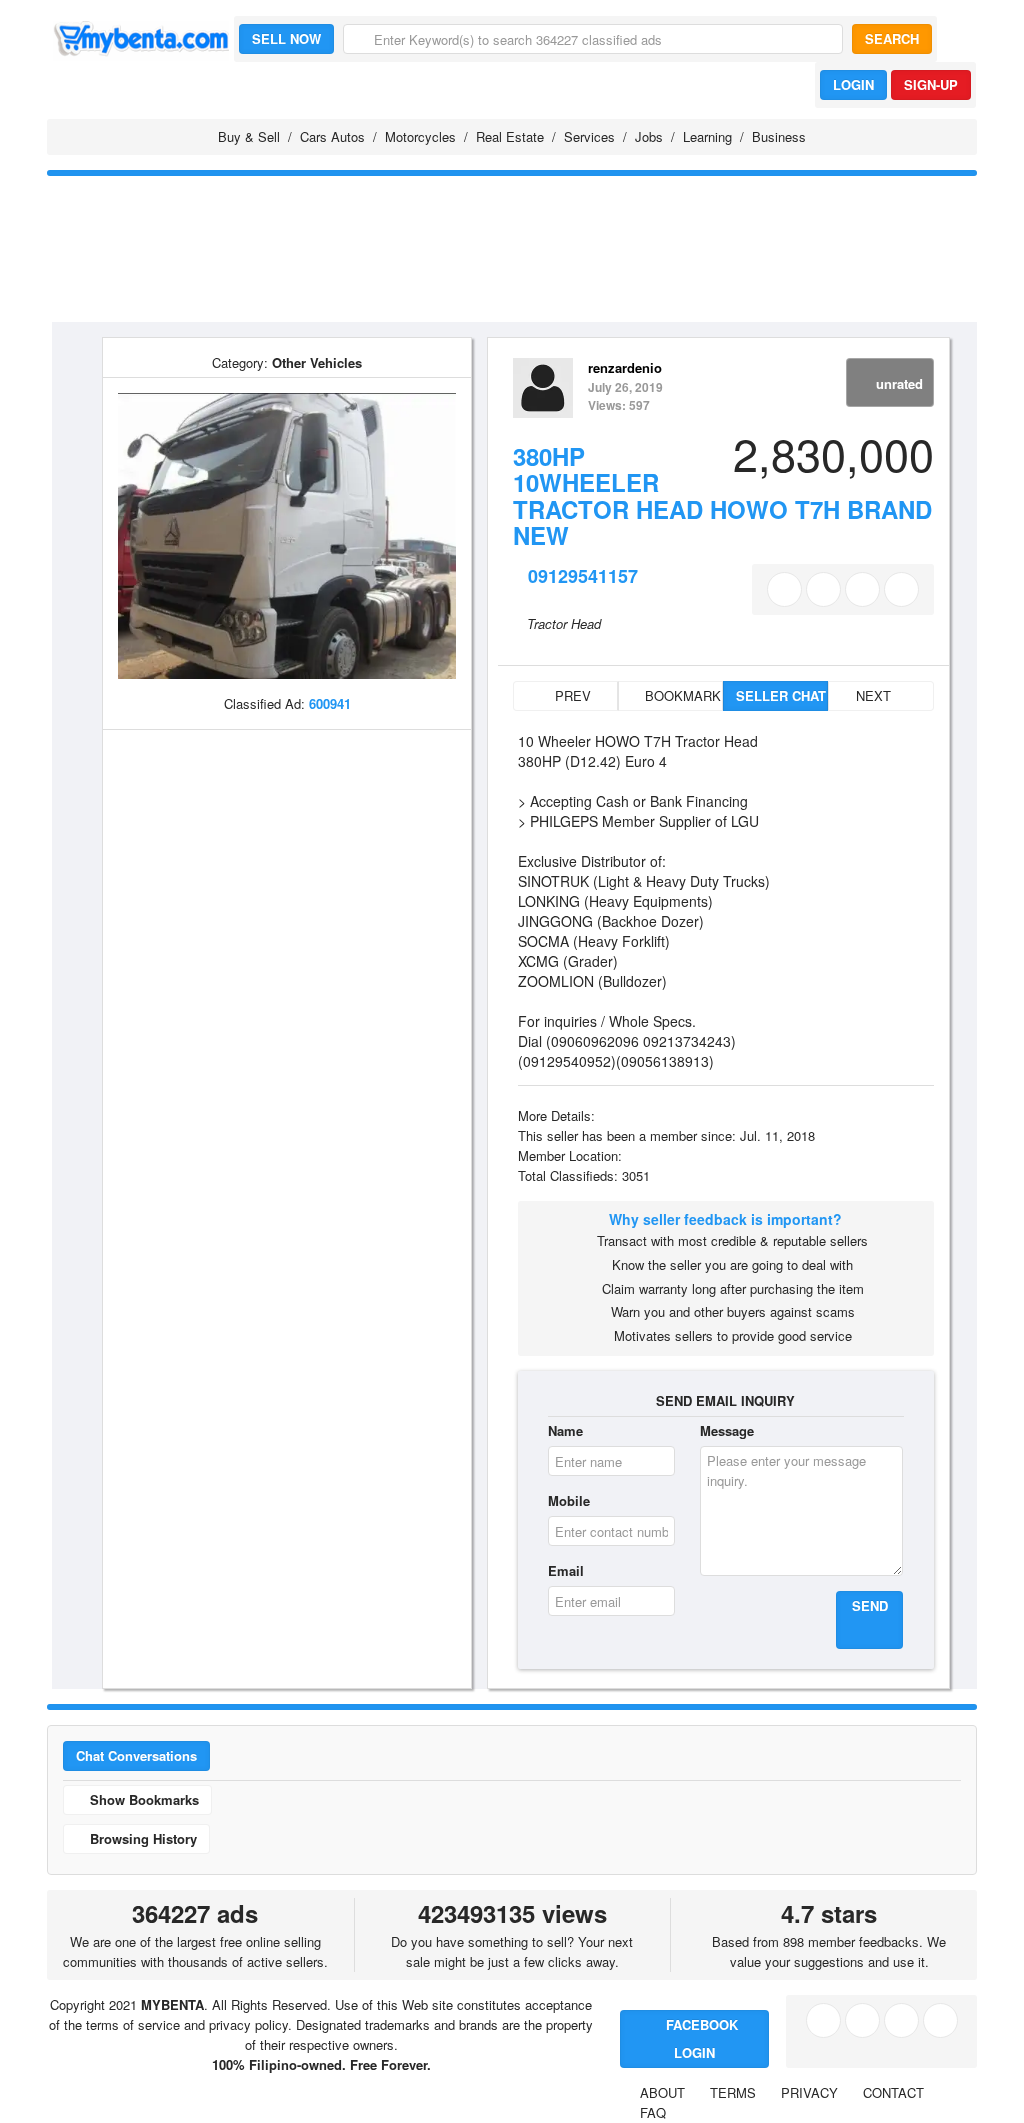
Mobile (569, 1500)
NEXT (875, 695)
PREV (571, 695)
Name (565, 1430)
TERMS (733, 2092)
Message (727, 1430)
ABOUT (662, 2092)
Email (566, 1570)
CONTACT (893, 2092)
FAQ (653, 2112)
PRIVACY (809, 2092)
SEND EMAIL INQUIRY (725, 1400)
